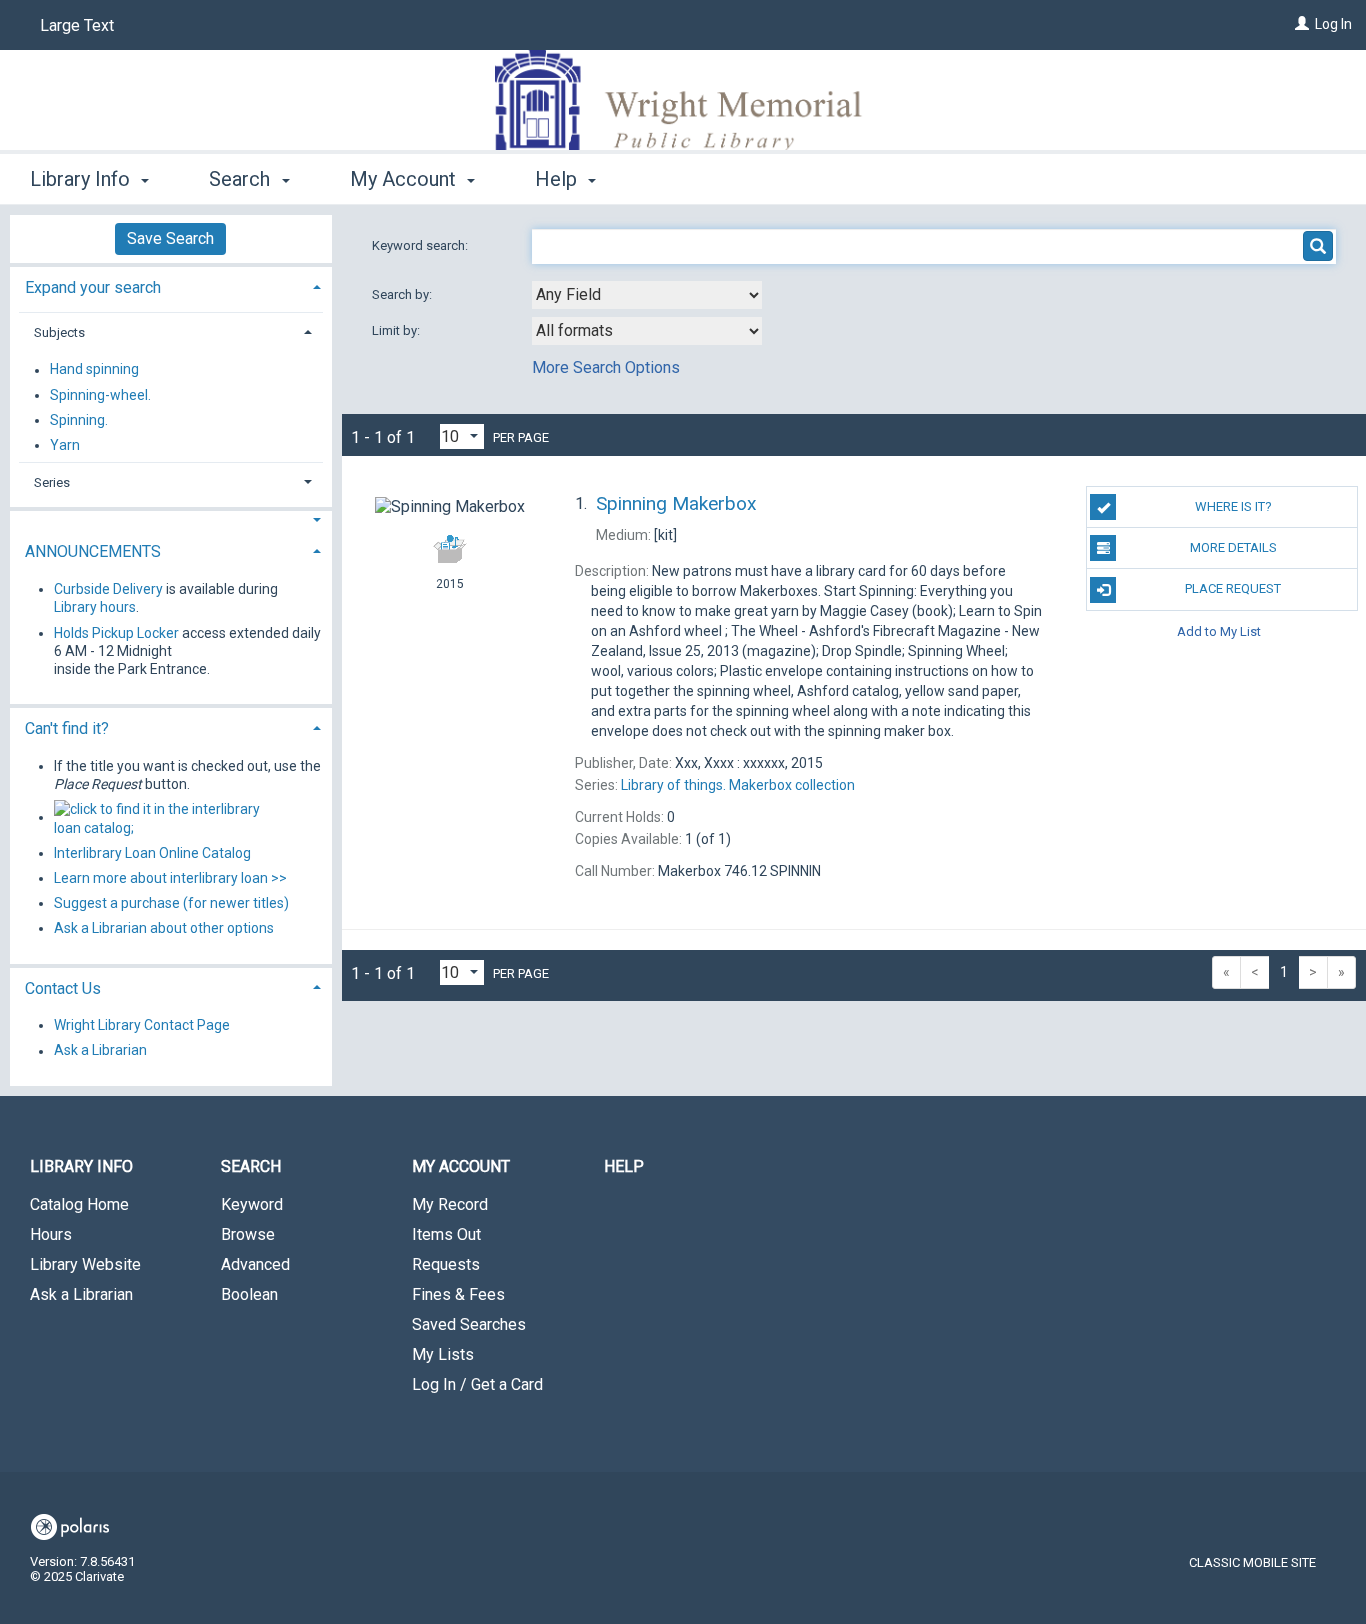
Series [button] (52, 482)
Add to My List (1219, 631)
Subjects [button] (59, 332)
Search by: (403, 294)
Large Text (77, 25)
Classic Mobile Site (1252, 1562)
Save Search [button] (170, 238)
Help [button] (558, 179)
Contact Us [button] (63, 988)
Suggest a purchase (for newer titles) (171, 903)
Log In (1333, 24)
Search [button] (242, 179)
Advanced (255, 1264)
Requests (446, 1264)
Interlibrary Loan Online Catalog (152, 853)
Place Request (1233, 588)
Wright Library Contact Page (142, 1025)
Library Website (85, 1264)
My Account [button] (405, 179)
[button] (171, 521)
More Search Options (606, 367)
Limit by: (397, 330)
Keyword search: (421, 245)
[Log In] (1302, 24)
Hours (51, 1234)
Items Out (446, 1234)
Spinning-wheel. (100, 395)
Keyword (252, 1204)
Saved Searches (469, 1324)
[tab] (171, 285)
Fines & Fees (458, 1294)
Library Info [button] (82, 179)
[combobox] (647, 295)
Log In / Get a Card (477, 1384)
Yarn (65, 445)
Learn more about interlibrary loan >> (170, 878)
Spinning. (79, 420)
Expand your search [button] (93, 287)
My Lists (443, 1354)
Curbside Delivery (108, 589)
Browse (248, 1234)
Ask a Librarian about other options (164, 928)
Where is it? (1233, 506)
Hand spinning (94, 370)
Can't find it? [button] (67, 728)
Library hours (95, 607)
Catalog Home (79, 1204)
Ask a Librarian (100, 1051)
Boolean (249, 1294)
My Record (450, 1204)
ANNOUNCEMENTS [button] (93, 551)
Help (624, 1166)
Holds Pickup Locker (116, 633)
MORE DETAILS (1233, 547)
